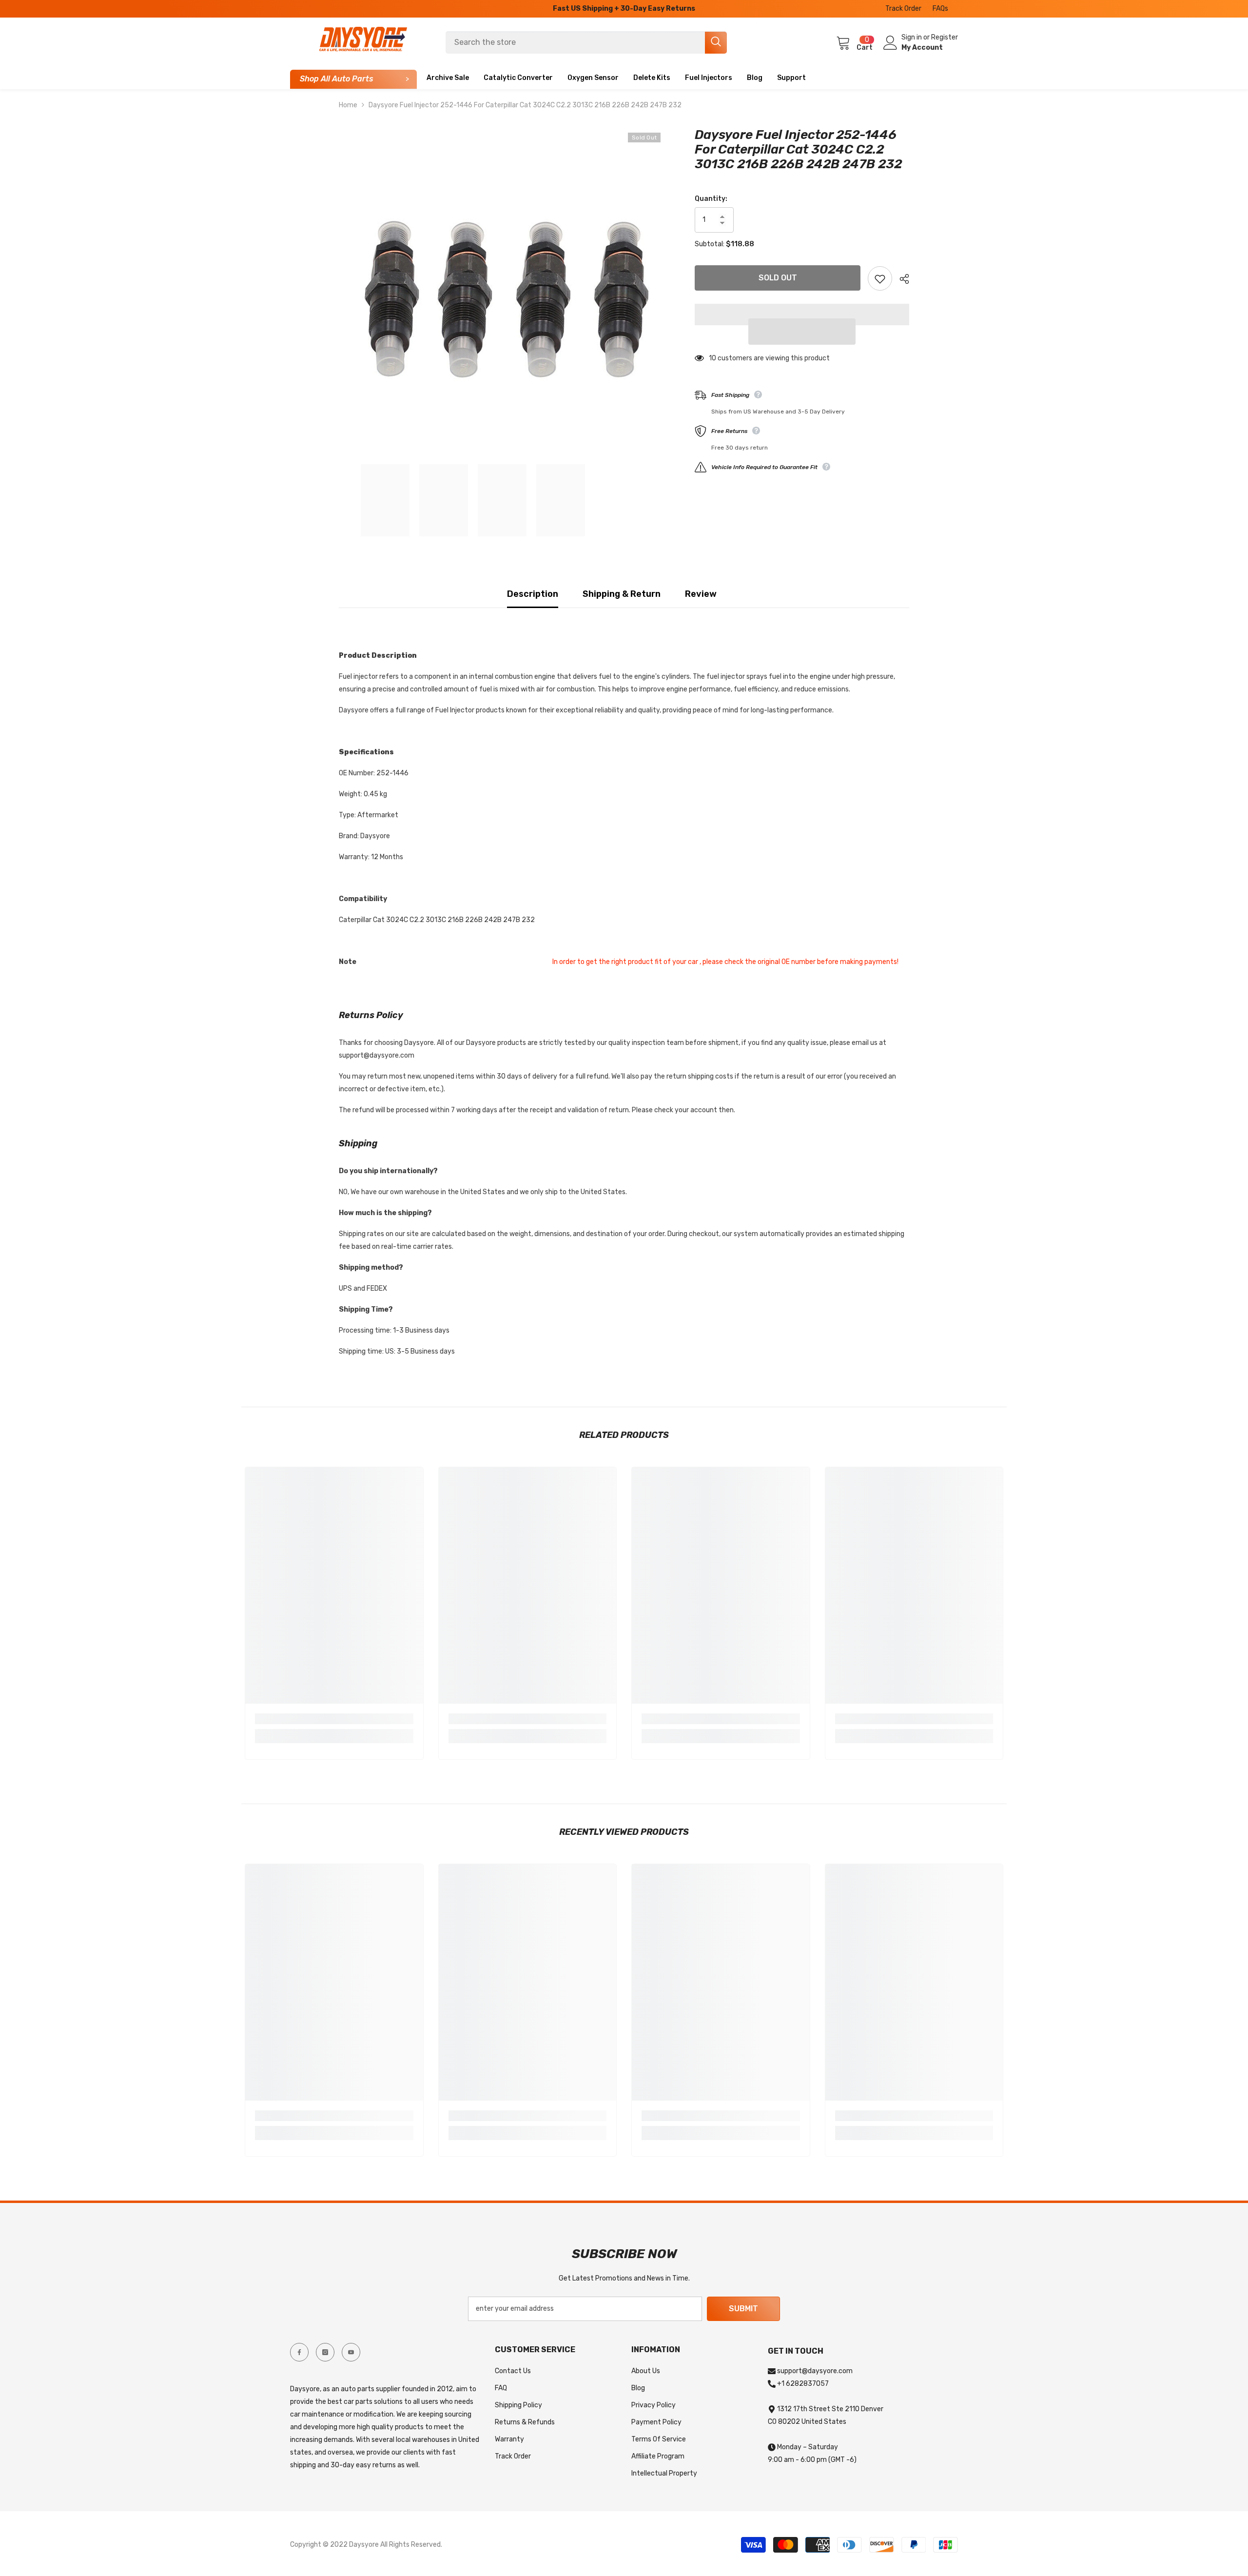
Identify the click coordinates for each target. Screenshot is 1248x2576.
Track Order (903, 9)
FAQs (940, 9)
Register (945, 37)
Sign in (912, 37)
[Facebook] (299, 2352)
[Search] (586, 42)
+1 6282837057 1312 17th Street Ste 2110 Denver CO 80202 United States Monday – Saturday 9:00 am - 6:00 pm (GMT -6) (826, 2422)
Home (348, 105)
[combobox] (575, 42)
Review (701, 594)
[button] (802, 332)
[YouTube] (351, 2352)
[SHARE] (901, 279)
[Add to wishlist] (880, 278)
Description (533, 594)
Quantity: (711, 199)
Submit (743, 2309)
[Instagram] (325, 2352)
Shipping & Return (622, 594)
